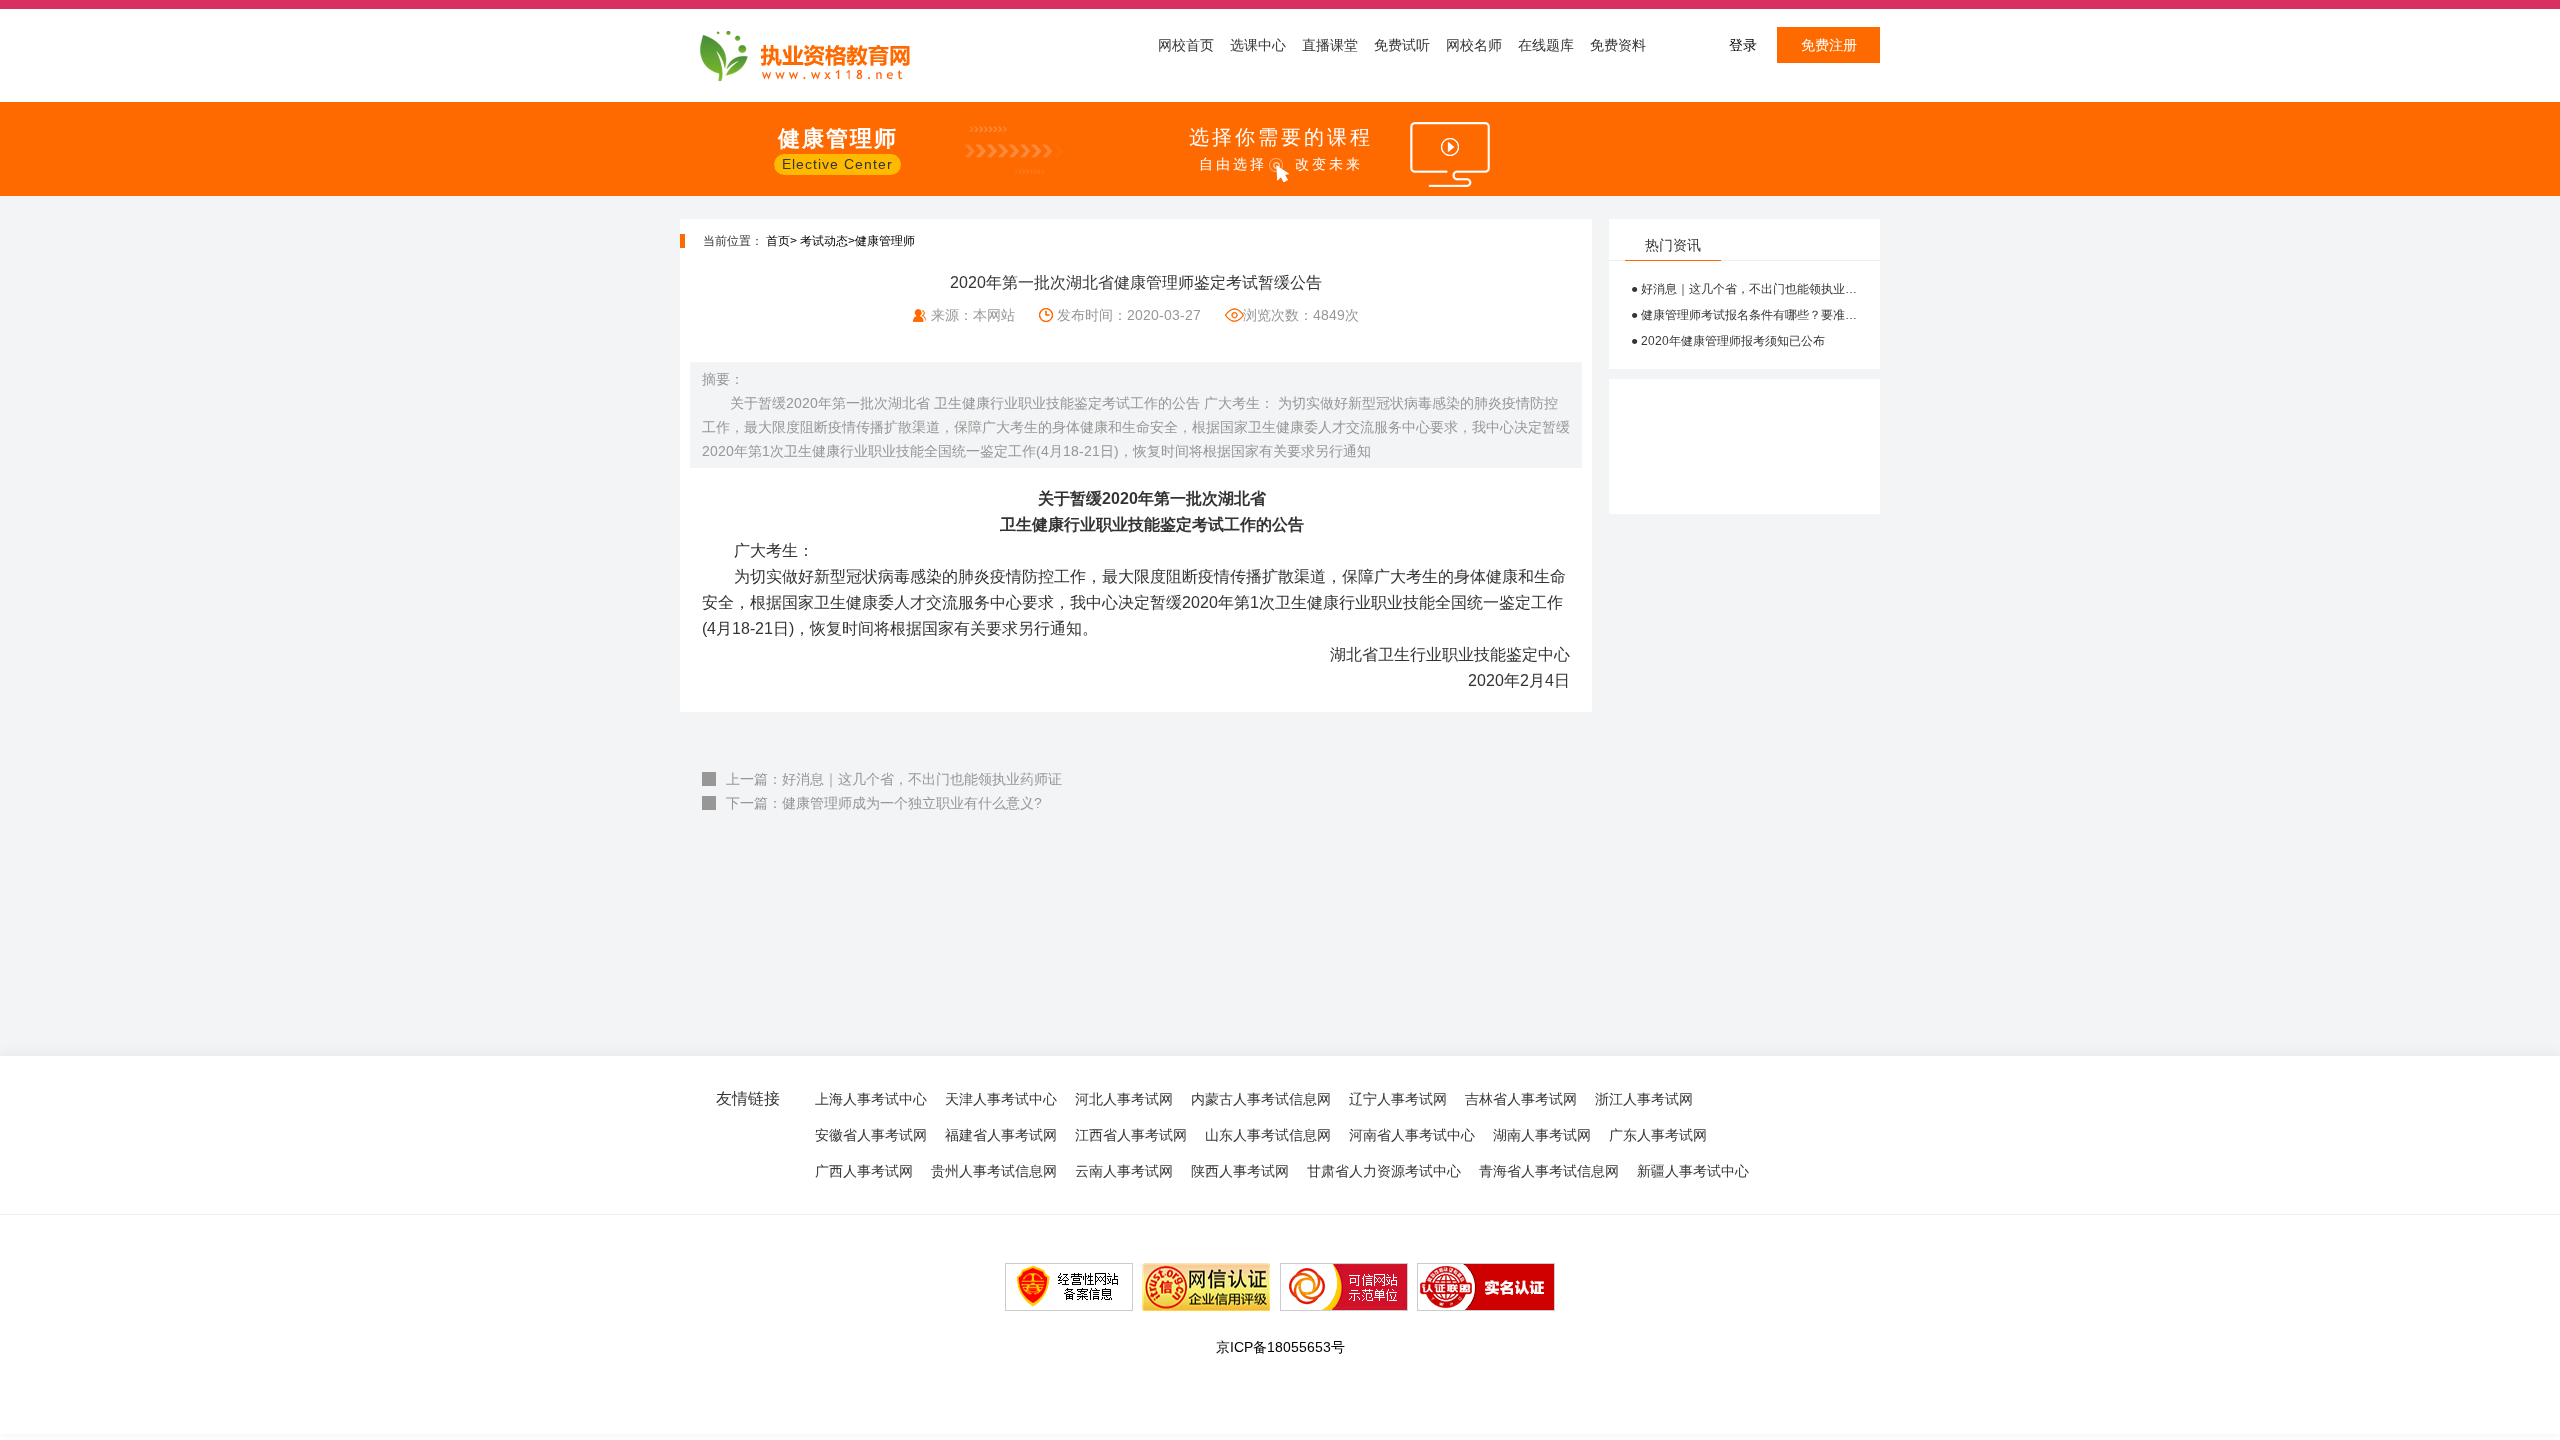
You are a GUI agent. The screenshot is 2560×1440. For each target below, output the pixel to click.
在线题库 (1546, 45)
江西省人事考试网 (1131, 1135)
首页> (781, 241)
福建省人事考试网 (1001, 1135)
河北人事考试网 (1124, 1099)
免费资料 (1618, 45)
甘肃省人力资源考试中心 (1384, 1171)
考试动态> (827, 241)
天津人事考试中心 (1001, 1099)
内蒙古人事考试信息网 (1261, 1099)
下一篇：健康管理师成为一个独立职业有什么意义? (884, 803)
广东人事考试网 (1658, 1135)
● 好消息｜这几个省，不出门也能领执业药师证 (1744, 289)
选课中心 (1258, 45)
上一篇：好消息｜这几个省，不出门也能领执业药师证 (894, 779)
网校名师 (1474, 45)
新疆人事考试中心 (1693, 1171)
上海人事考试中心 (871, 1099)
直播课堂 (1330, 45)
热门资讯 (1673, 245)
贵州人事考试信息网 (994, 1171)
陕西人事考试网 (1240, 1171)
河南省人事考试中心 (1412, 1135)
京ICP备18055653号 (1280, 1347)
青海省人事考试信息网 (1549, 1171)
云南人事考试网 (1124, 1171)
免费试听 (1402, 45)
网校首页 (1186, 45)
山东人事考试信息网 (1268, 1135)
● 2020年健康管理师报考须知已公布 (1728, 341)
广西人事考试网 (864, 1171)
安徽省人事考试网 (871, 1135)
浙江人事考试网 (1644, 1099)
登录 (1743, 45)
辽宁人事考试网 (1398, 1099)
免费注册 (1829, 45)
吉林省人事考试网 (1521, 1099)
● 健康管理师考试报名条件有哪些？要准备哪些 (1744, 315)
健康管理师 (885, 241)
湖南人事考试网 (1542, 1135)
